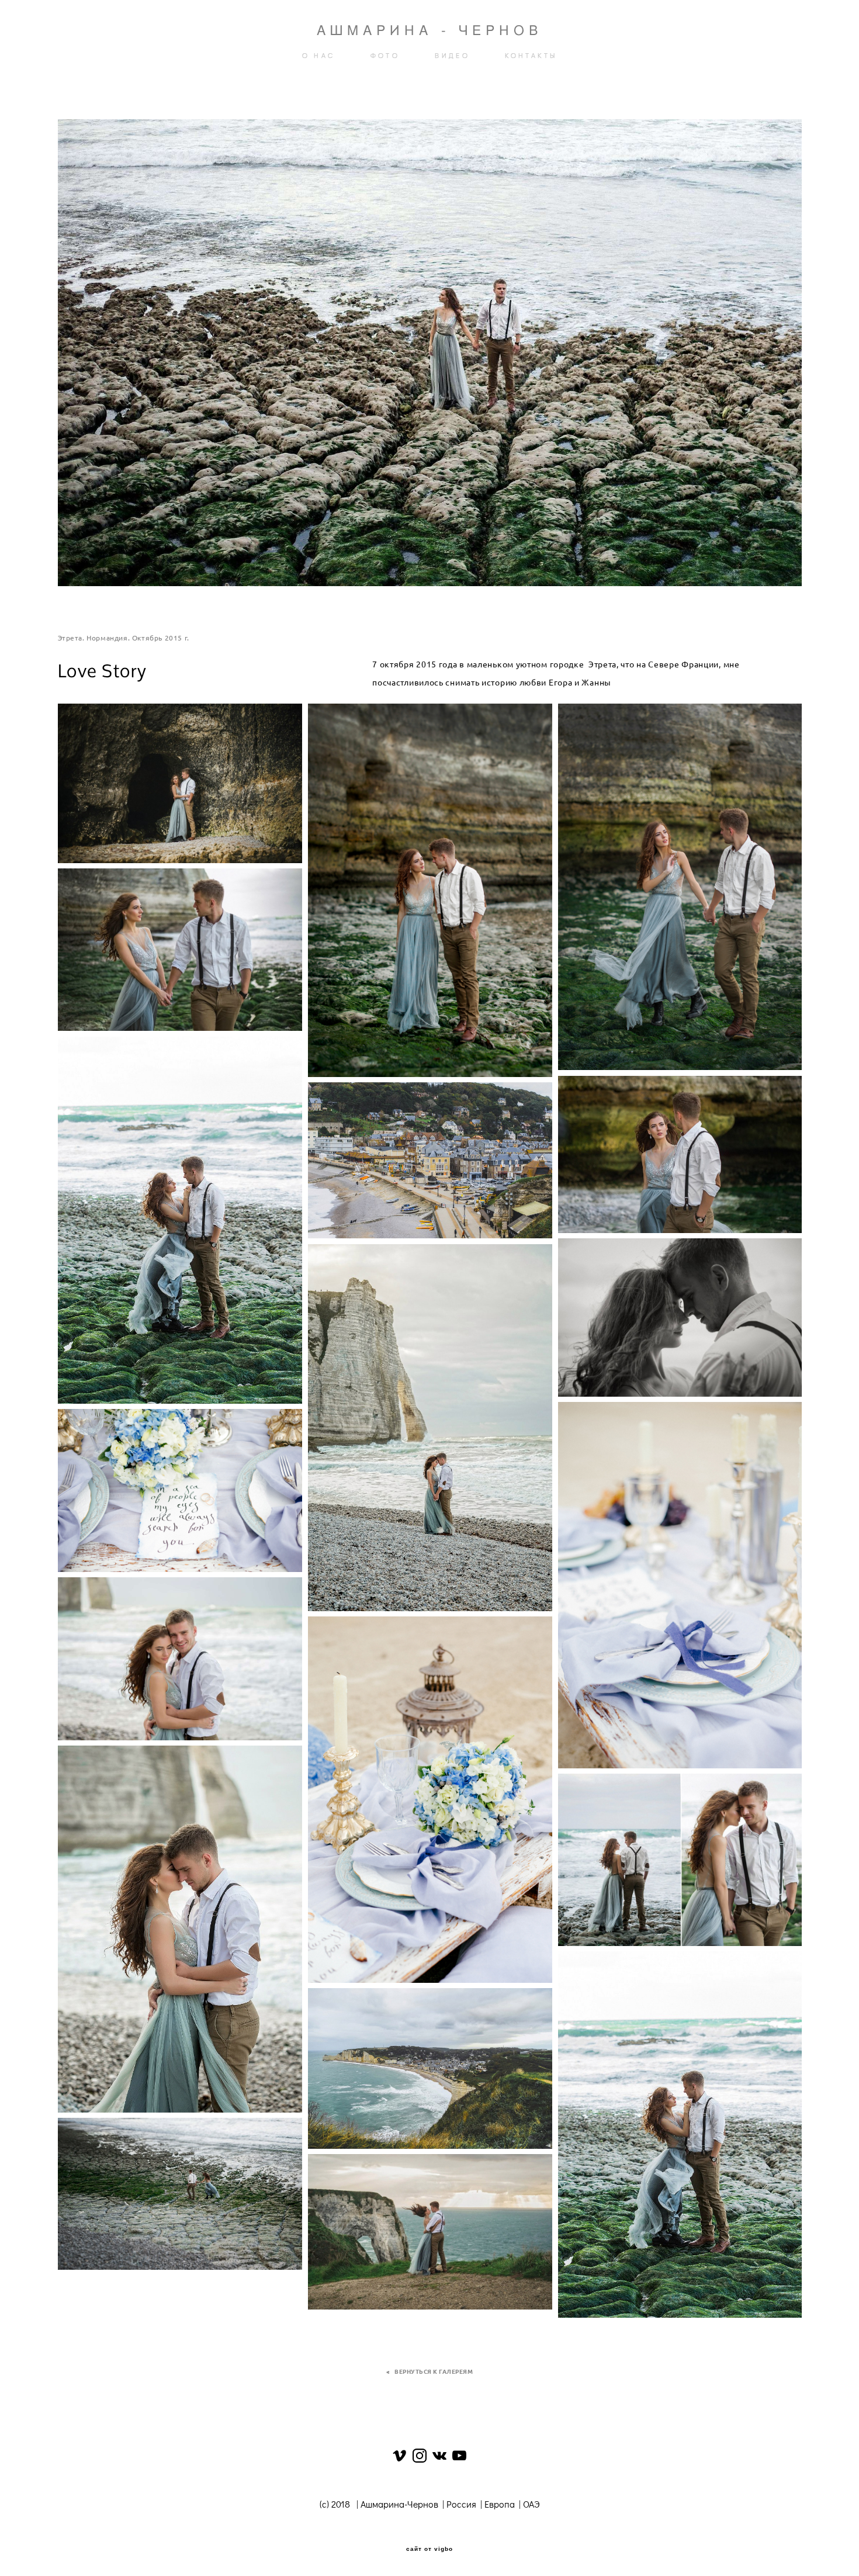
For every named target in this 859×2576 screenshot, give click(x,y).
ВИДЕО (452, 56)
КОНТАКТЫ (531, 56)
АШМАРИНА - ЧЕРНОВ (430, 30)
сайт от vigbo (430, 2549)
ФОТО (385, 56)
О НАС (319, 56)
